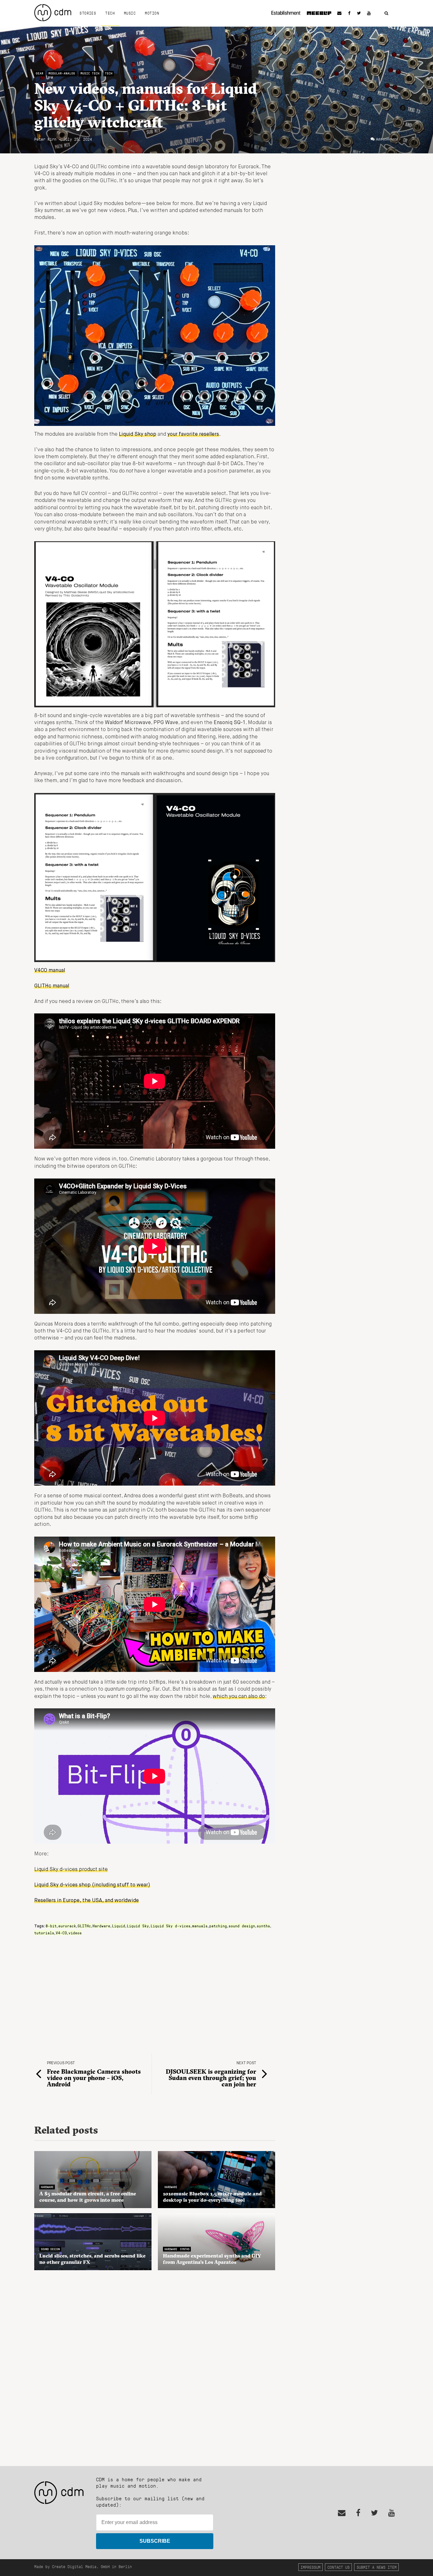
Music (130, 13)
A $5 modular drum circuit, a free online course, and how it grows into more (88, 2197)
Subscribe (155, 2541)
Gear (40, 73)
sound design (242, 1926)
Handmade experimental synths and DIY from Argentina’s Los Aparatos (212, 2259)
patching (218, 1926)
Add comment (387, 139)
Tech (110, 13)
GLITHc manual (52, 986)
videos (75, 1933)
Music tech (90, 73)
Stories (88, 13)
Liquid (119, 1926)
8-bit (51, 1926)
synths (263, 1926)
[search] (386, 13)
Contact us (339, 2567)
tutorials (44, 1933)
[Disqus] (155, 2365)
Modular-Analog (62, 73)
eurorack (67, 1926)
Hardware (101, 1926)
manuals (200, 1926)
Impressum (310, 2567)
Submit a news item (377, 2567)
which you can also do (239, 1697)
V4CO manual (50, 971)
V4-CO (61, 1933)
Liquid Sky (138, 1926)
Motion (152, 13)
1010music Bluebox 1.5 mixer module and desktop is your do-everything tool (212, 2197)
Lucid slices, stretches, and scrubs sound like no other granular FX (92, 2259)
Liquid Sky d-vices (171, 1926)
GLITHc (84, 1926)
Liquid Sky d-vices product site (71, 1870)
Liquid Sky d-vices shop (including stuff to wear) (92, 1885)
